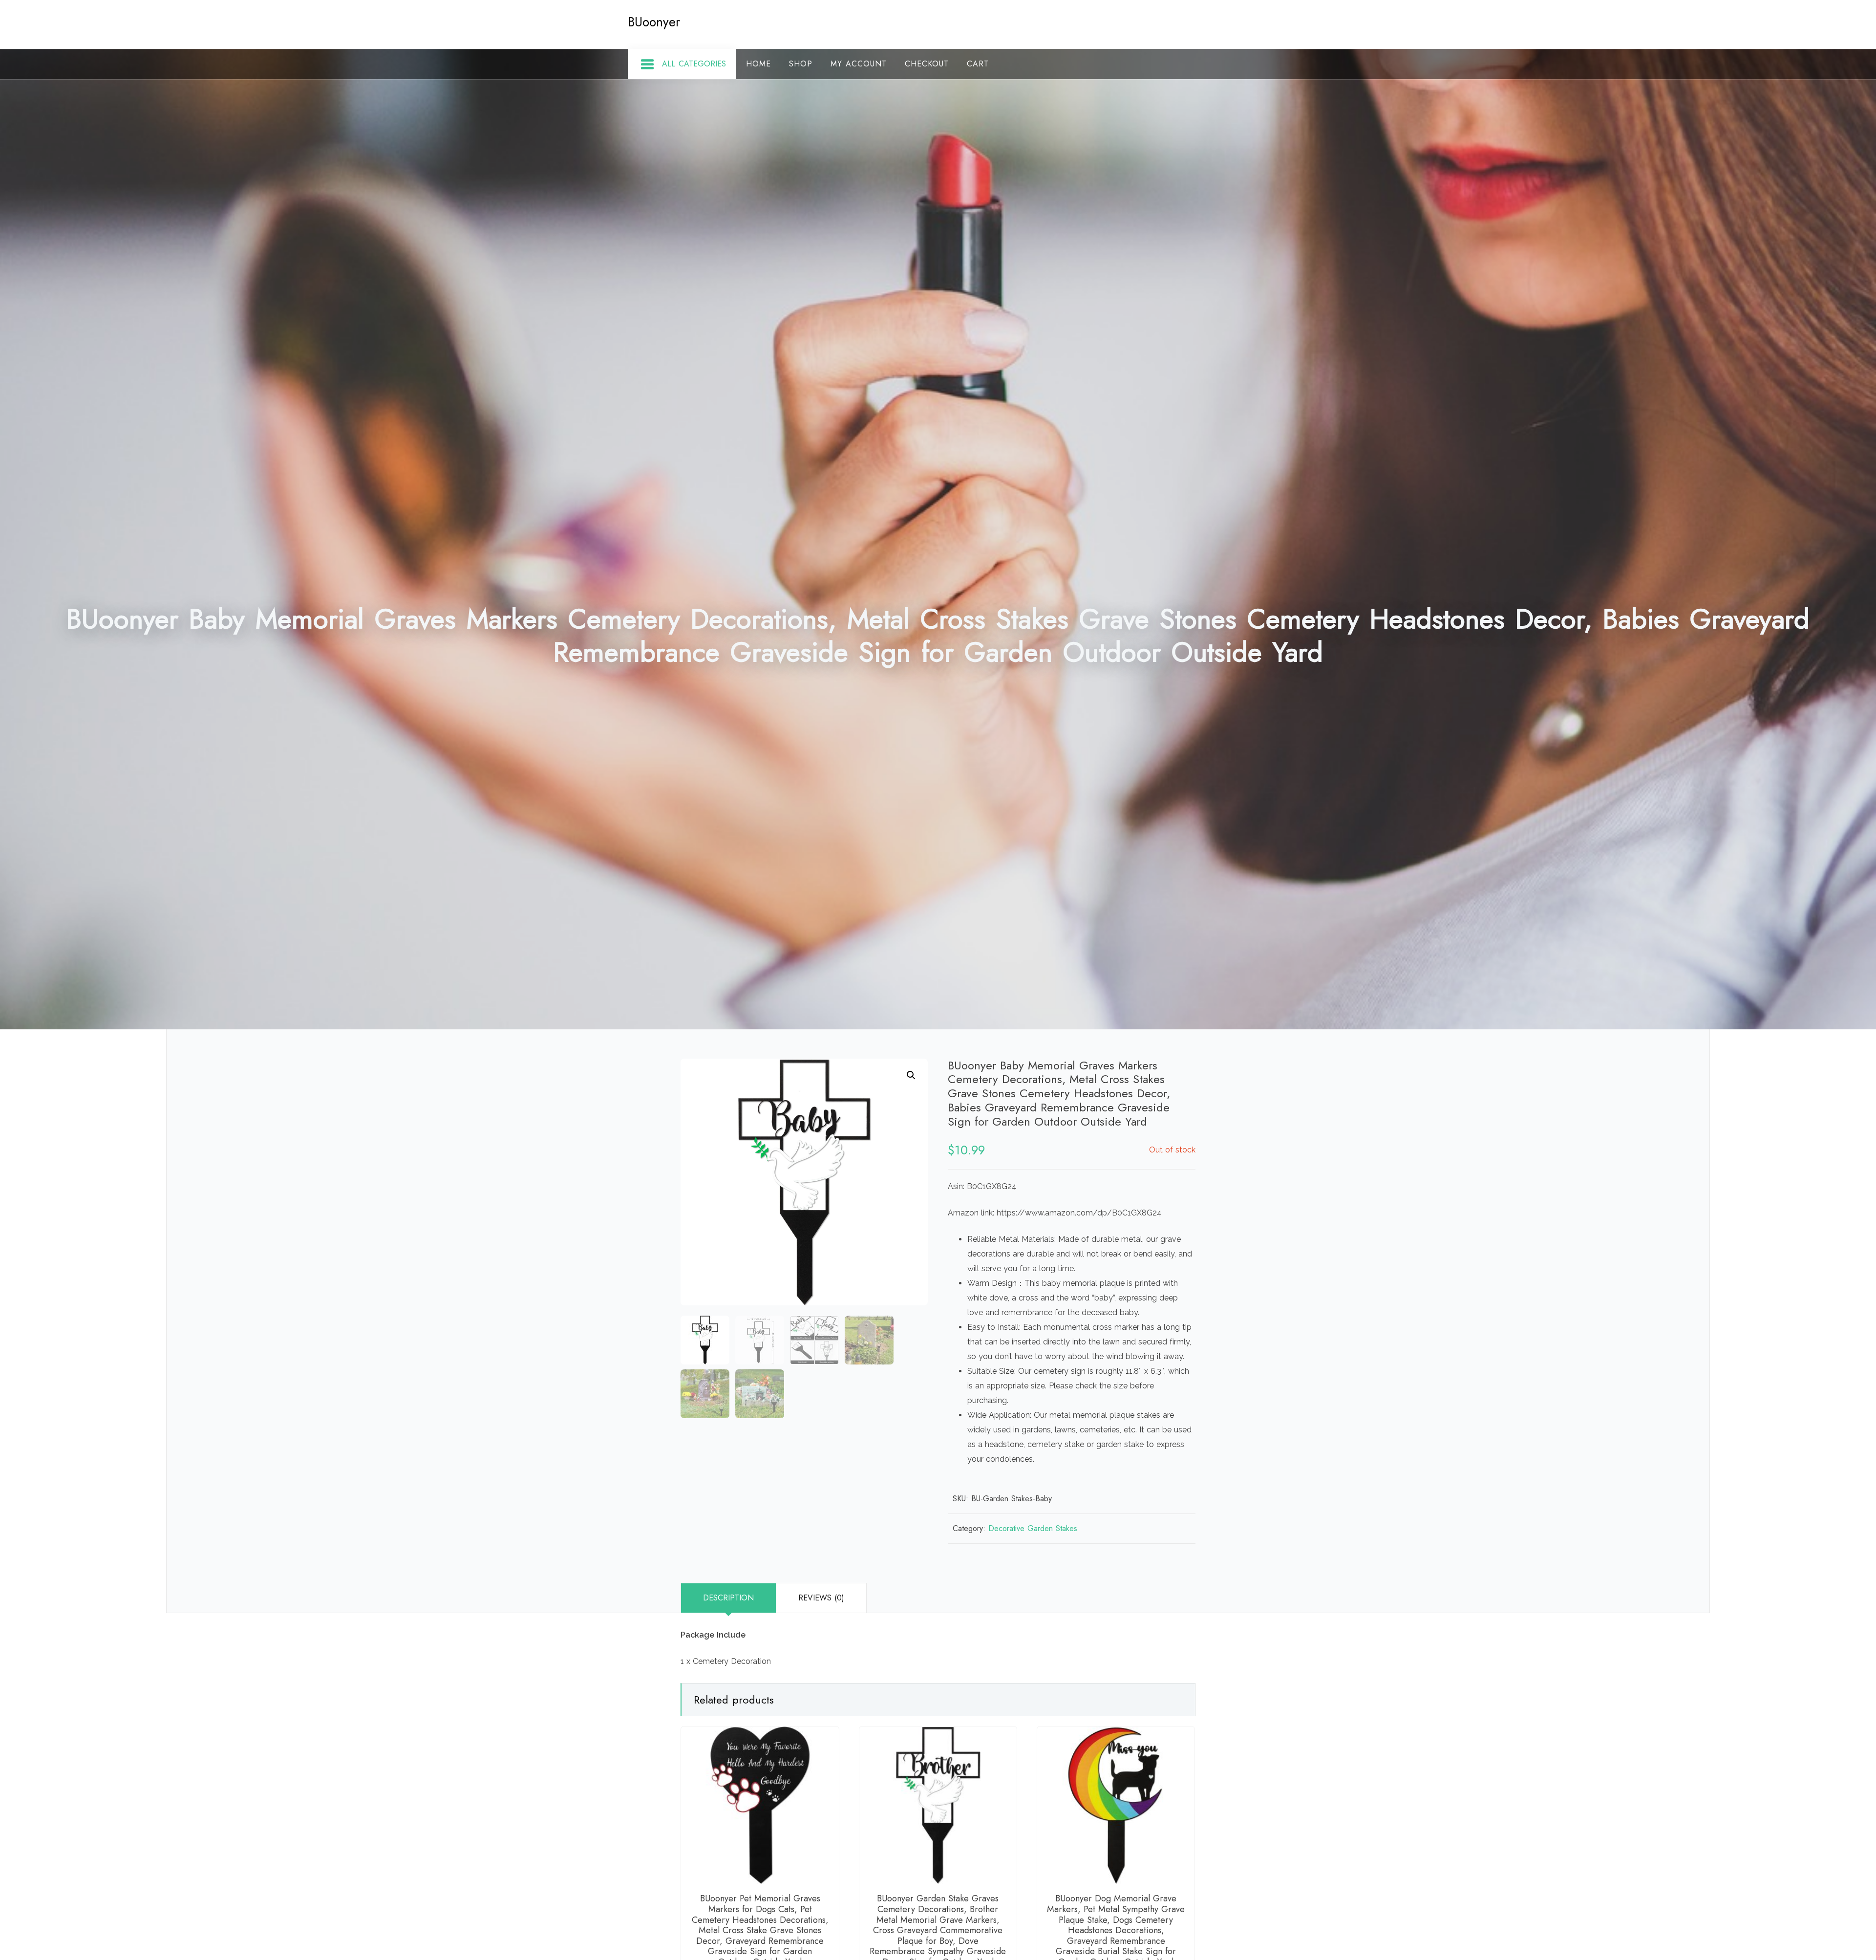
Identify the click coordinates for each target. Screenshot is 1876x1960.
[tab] (728, 1598)
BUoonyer (654, 22)
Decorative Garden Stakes (1033, 1528)
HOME (758, 64)
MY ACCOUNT (859, 64)
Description (728, 1598)
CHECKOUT (927, 64)
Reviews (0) (821, 1598)
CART (978, 64)
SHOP (801, 64)
